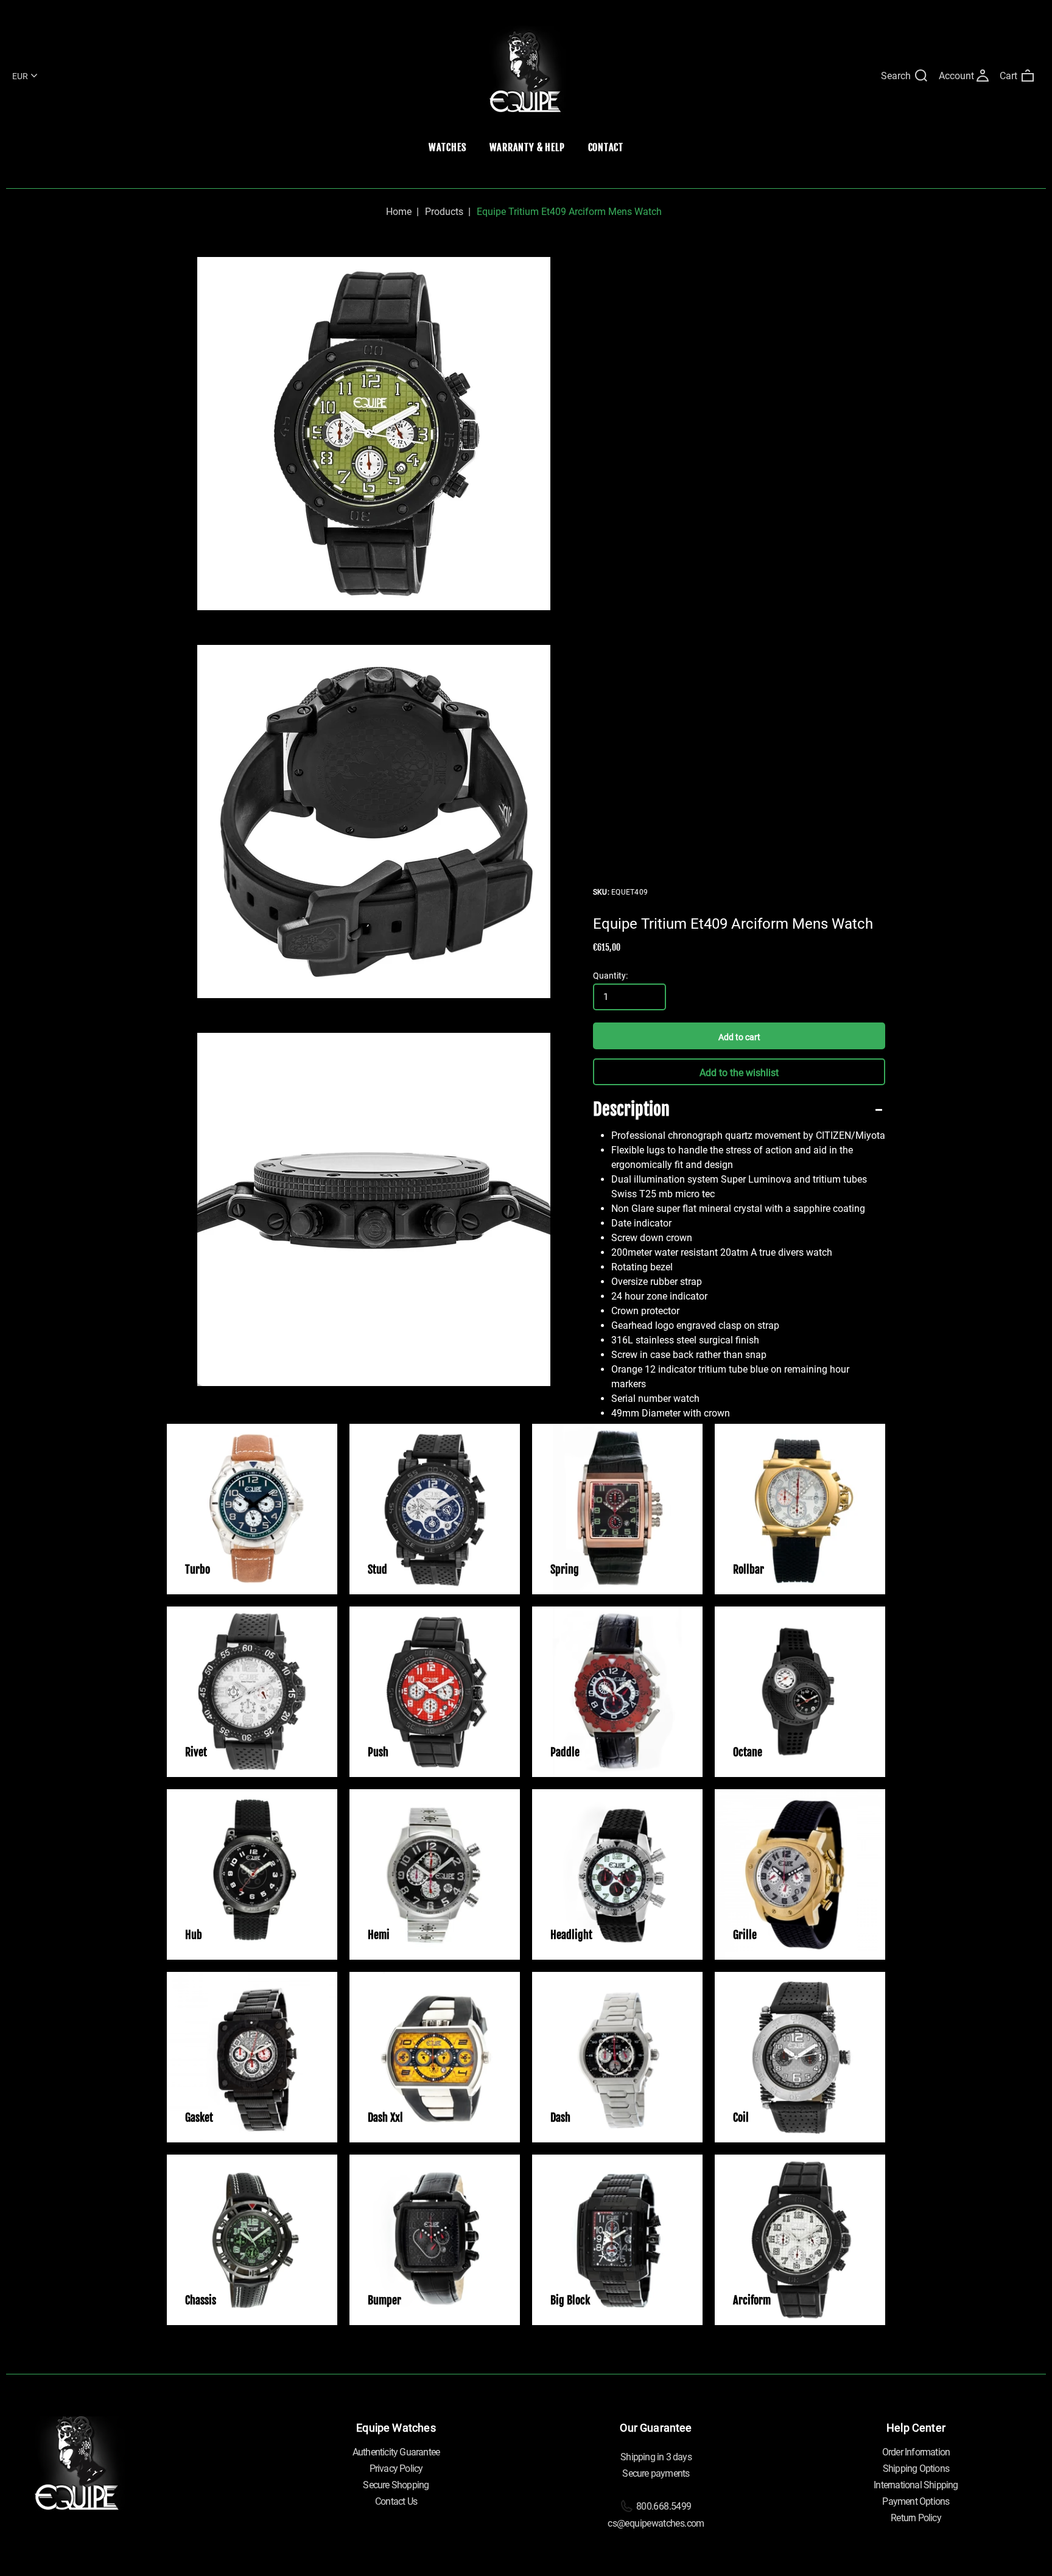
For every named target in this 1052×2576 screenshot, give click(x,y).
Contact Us (396, 2501)
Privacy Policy (396, 2469)
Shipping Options (916, 2469)
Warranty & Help (527, 147)
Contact (606, 147)
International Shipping (916, 2485)
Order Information (916, 2452)
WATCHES (447, 147)
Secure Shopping (396, 2485)
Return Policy (916, 2518)
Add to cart (739, 1037)
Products (444, 212)
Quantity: (610, 976)
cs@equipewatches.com (656, 2523)
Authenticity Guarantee (396, 2452)
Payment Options (916, 2501)
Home (399, 212)
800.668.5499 (663, 2506)
